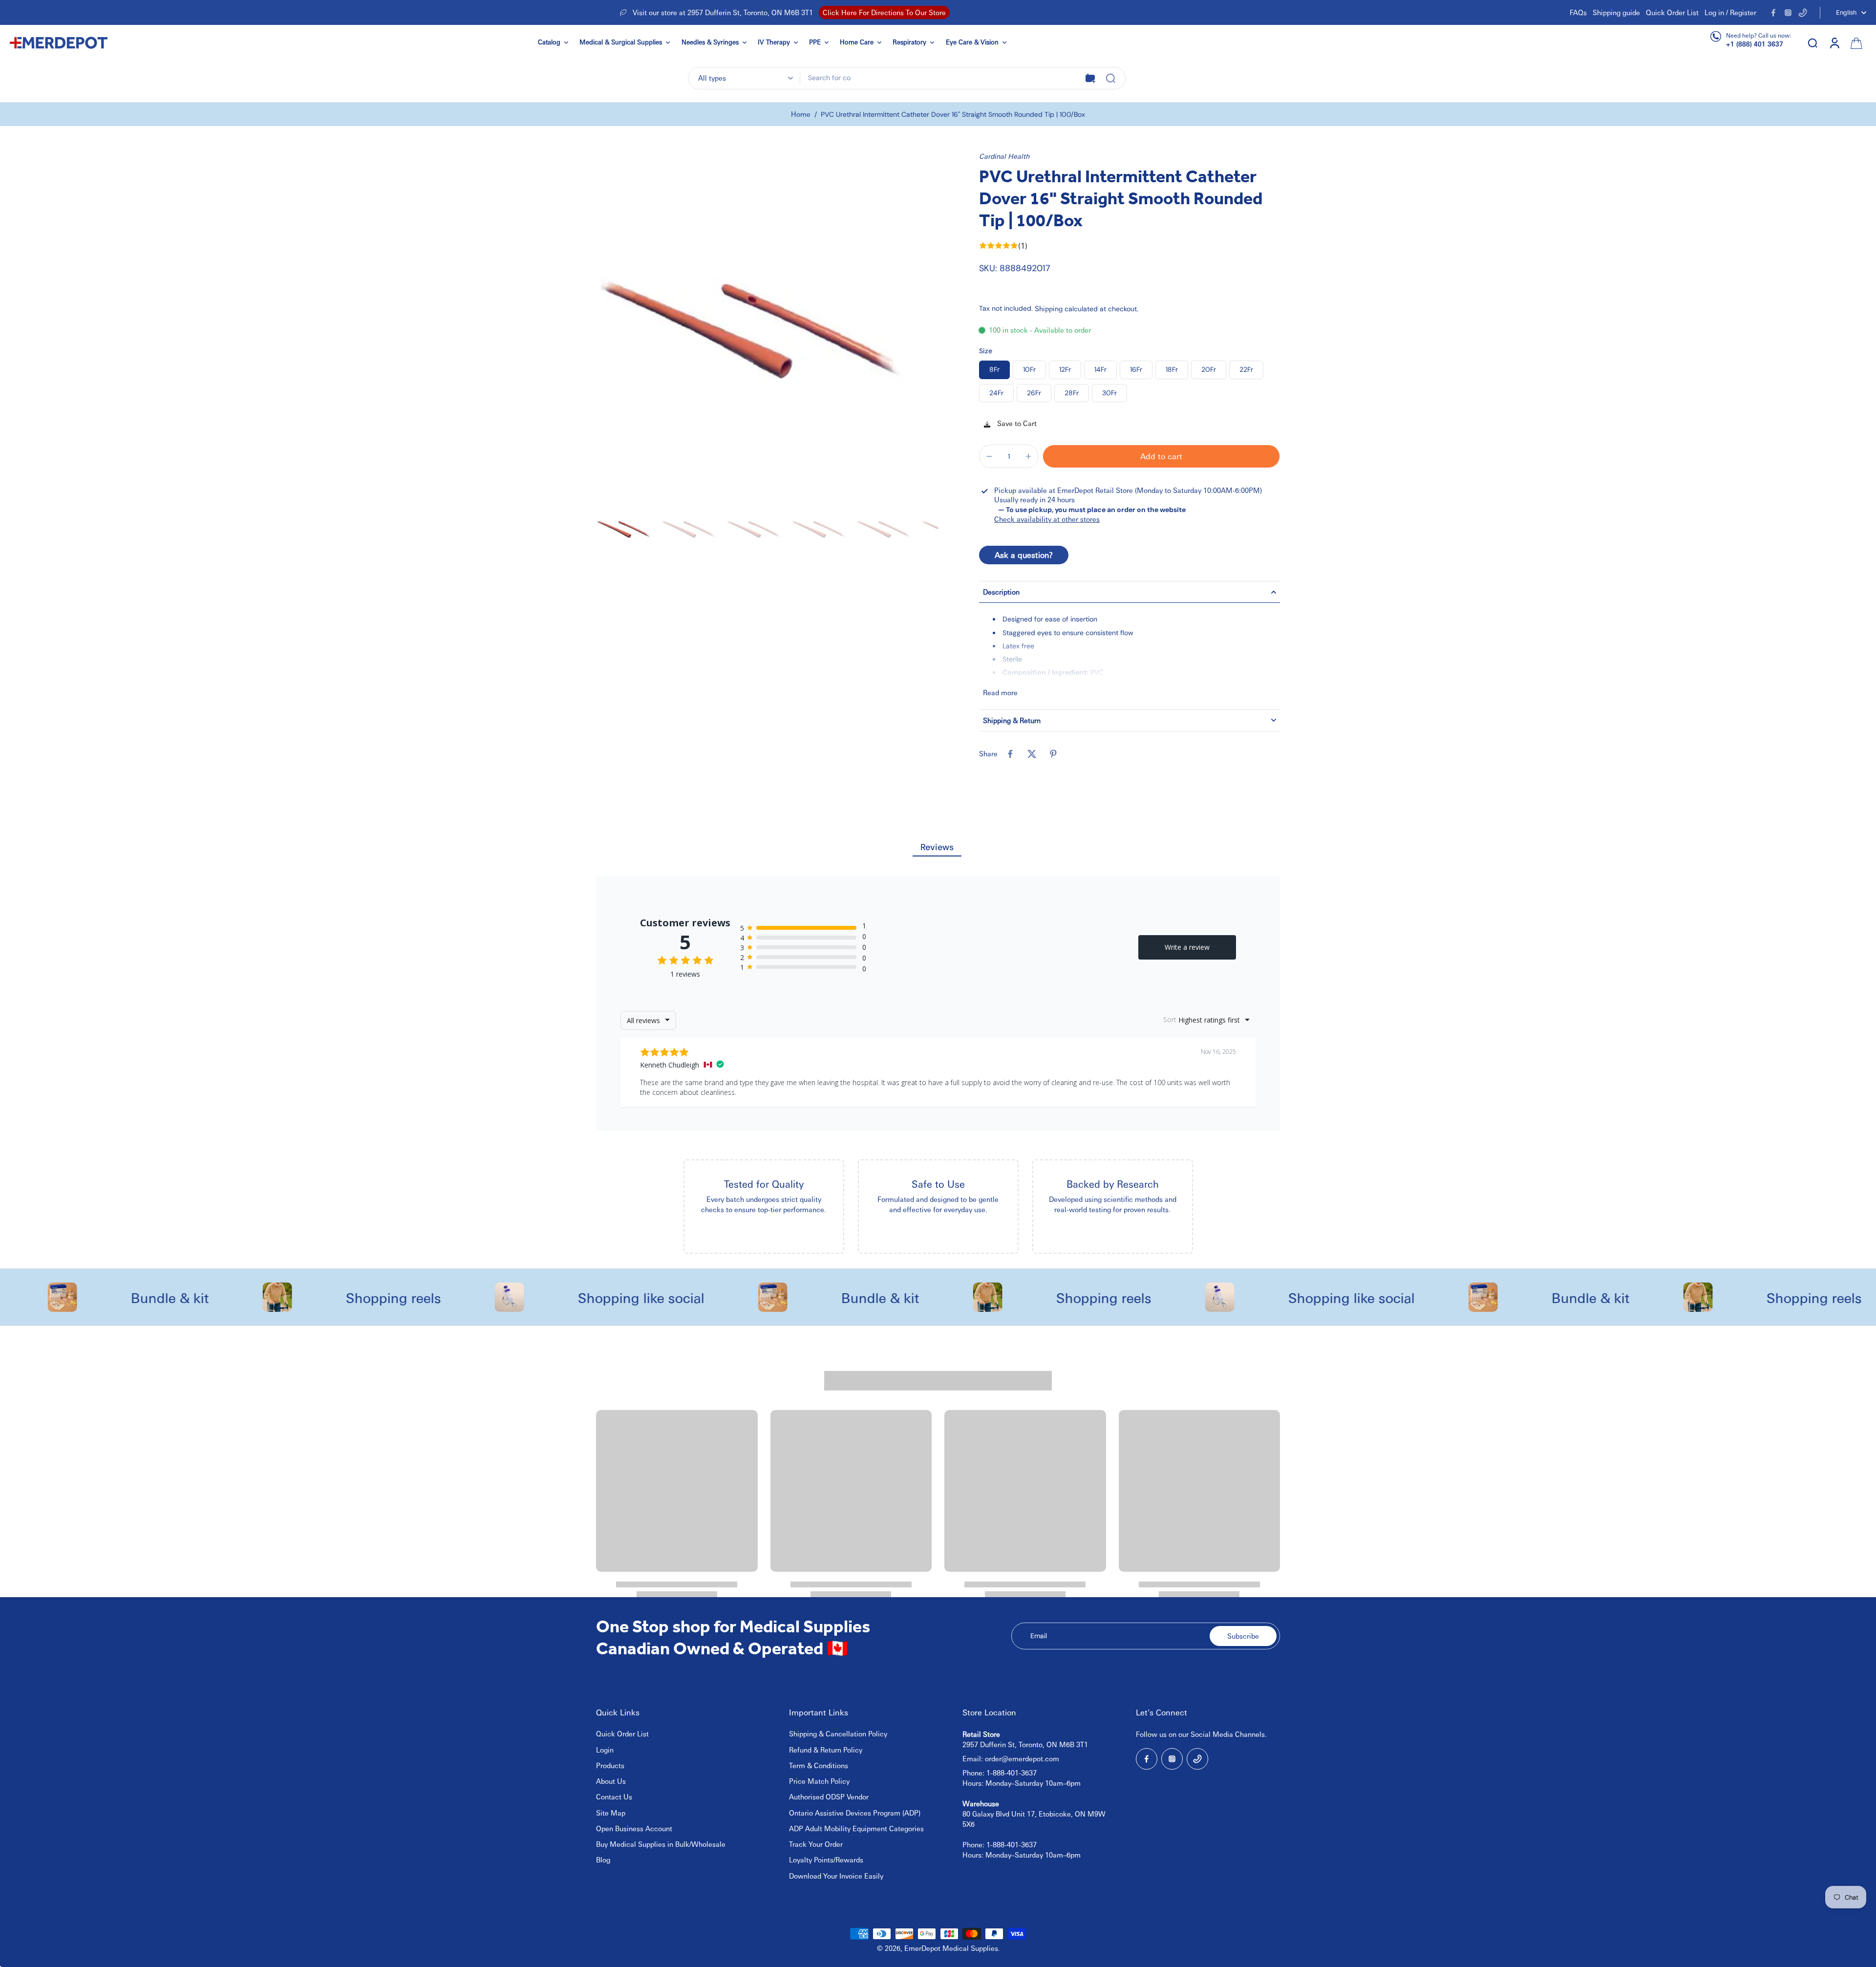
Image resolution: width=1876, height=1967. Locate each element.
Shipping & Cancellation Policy (838, 1733)
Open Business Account (634, 1828)
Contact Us (614, 1796)
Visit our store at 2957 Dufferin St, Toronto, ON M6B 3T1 (723, 12)
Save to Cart (1016, 423)
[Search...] (1110, 78)
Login (605, 1750)
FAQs (1578, 12)
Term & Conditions (819, 1765)
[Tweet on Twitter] (1032, 754)
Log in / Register (1730, 12)
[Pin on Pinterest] (1053, 754)
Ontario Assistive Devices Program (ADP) (855, 1813)
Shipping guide (1616, 12)
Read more (1000, 692)
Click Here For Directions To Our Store (884, 12)
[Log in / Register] (1834, 43)
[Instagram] (1788, 13)
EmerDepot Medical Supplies (951, 1948)
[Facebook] (1773, 13)
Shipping (1050, 308)
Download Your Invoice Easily (836, 1876)
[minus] (989, 456)
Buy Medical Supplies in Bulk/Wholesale (661, 1844)
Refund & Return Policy (826, 1750)
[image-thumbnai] (627, 528)
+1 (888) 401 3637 (1755, 44)
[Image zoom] (767, 322)
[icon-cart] (1855, 43)
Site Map (611, 1813)
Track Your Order (816, 1844)
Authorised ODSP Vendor (829, 1796)
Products (610, 1765)
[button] (1161, 456)
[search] (1812, 43)
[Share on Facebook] (1010, 754)
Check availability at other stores (1047, 519)
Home (801, 114)
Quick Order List (1672, 12)
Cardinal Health (1004, 156)
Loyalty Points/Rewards (826, 1860)
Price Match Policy (819, 1781)
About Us (611, 1781)
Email (1039, 1636)
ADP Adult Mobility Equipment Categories (856, 1828)
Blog (603, 1860)
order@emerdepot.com (1022, 1758)
